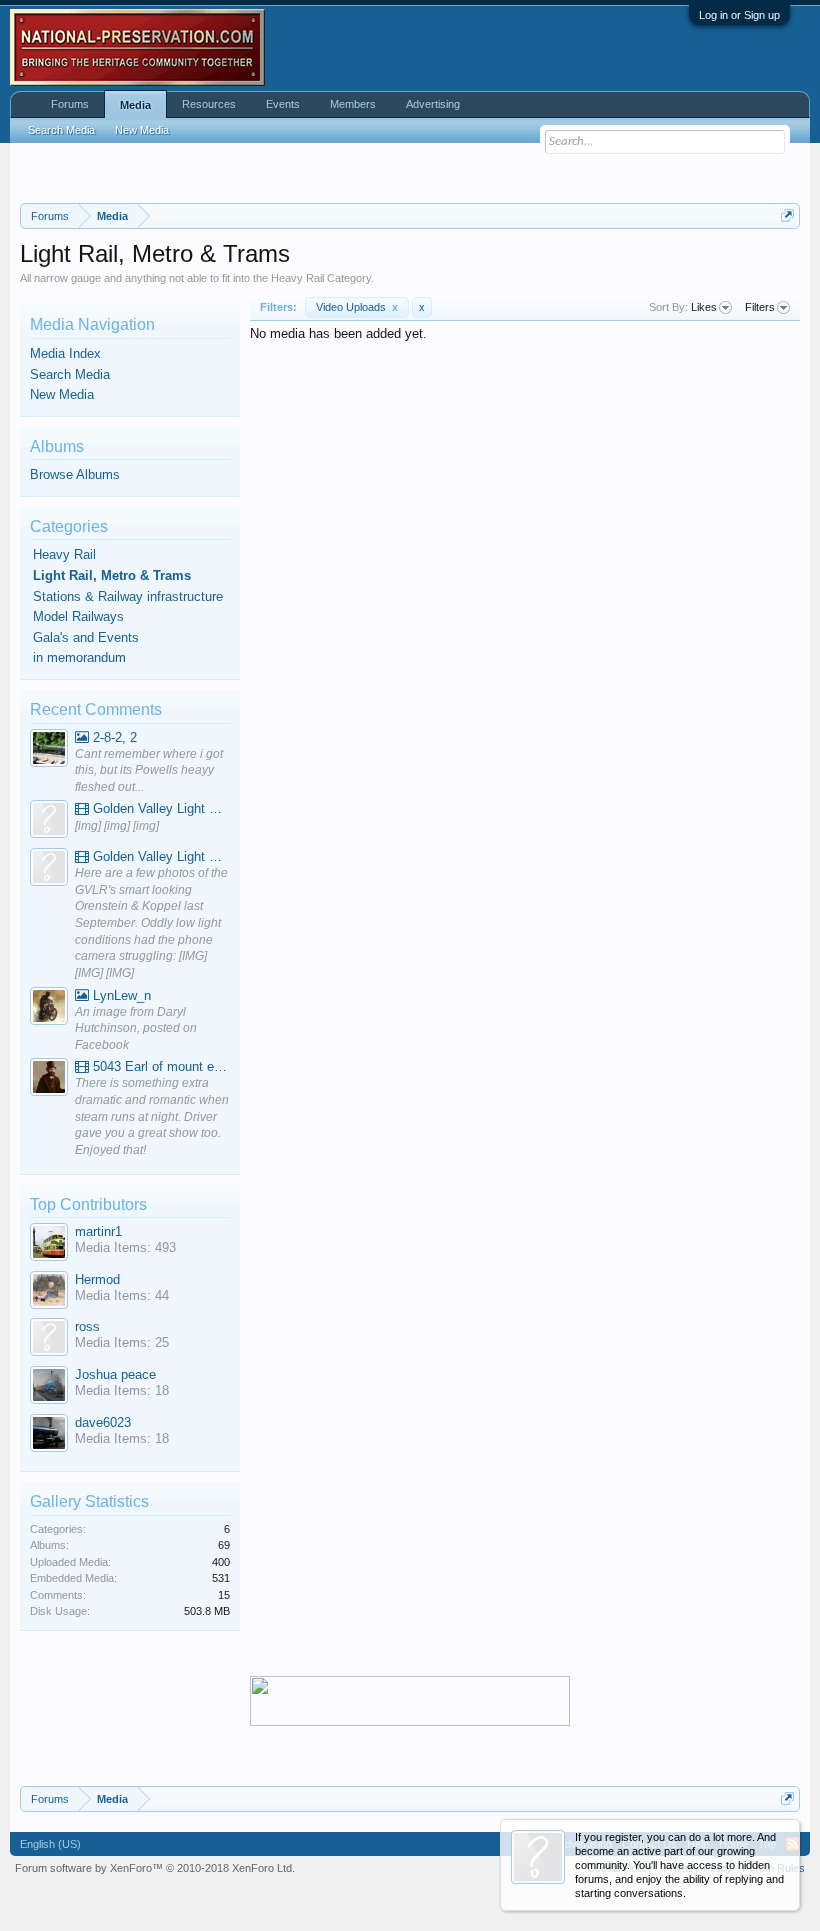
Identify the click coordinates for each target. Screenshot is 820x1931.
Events (283, 104)
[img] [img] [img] (117, 826)
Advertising (433, 104)
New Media (62, 394)
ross (87, 1326)
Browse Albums (75, 474)
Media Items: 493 (125, 1247)
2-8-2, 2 (113, 737)
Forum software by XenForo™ (155, 1868)
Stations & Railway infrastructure (128, 596)
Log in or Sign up (739, 15)
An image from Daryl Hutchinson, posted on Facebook (136, 1028)
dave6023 (103, 1422)
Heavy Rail (64, 554)
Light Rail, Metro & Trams (112, 575)
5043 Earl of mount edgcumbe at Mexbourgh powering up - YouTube (159, 1066)
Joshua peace (115, 1374)
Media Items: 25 (122, 1342)
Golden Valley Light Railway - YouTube (159, 808)
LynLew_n (120, 995)
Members (353, 104)
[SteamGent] (49, 1079)
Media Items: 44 (122, 1295)
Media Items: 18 (122, 1390)
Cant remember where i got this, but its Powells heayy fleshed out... (149, 770)
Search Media (70, 374)
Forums (70, 104)
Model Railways (78, 616)
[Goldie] (49, 821)
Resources (209, 104)
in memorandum (79, 657)
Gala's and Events (86, 637)
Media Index (65, 353)
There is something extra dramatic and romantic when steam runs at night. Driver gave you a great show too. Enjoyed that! (152, 1116)
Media (135, 105)
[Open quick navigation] (787, 215)
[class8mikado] (49, 750)
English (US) (50, 1844)
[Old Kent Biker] (49, 1008)
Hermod (97, 1279)
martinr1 (98, 1231)
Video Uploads (357, 307)
